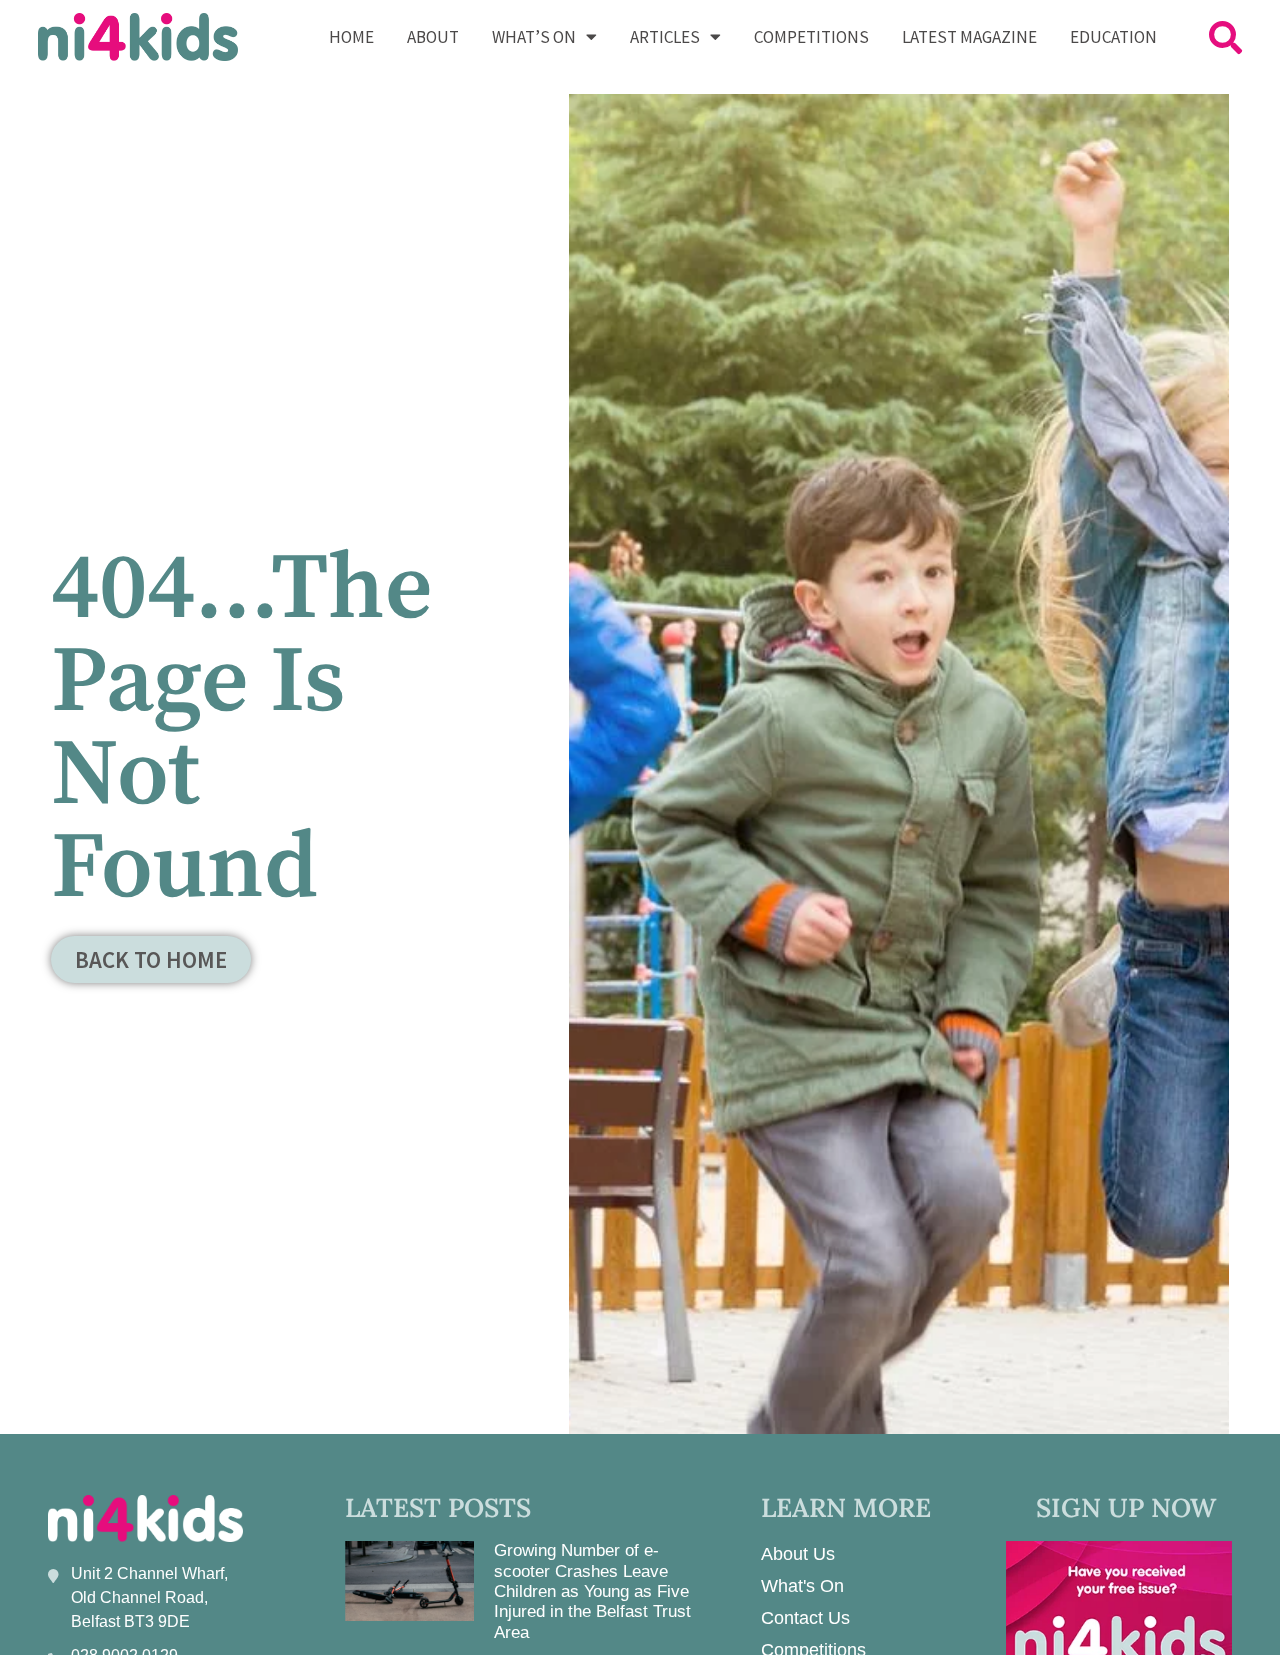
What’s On (534, 37)
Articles (665, 37)
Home (351, 37)
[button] (1225, 36)
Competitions (811, 37)
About (433, 37)
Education (1113, 37)
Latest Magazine (969, 37)
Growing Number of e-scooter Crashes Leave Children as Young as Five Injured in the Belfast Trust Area (592, 1591)
